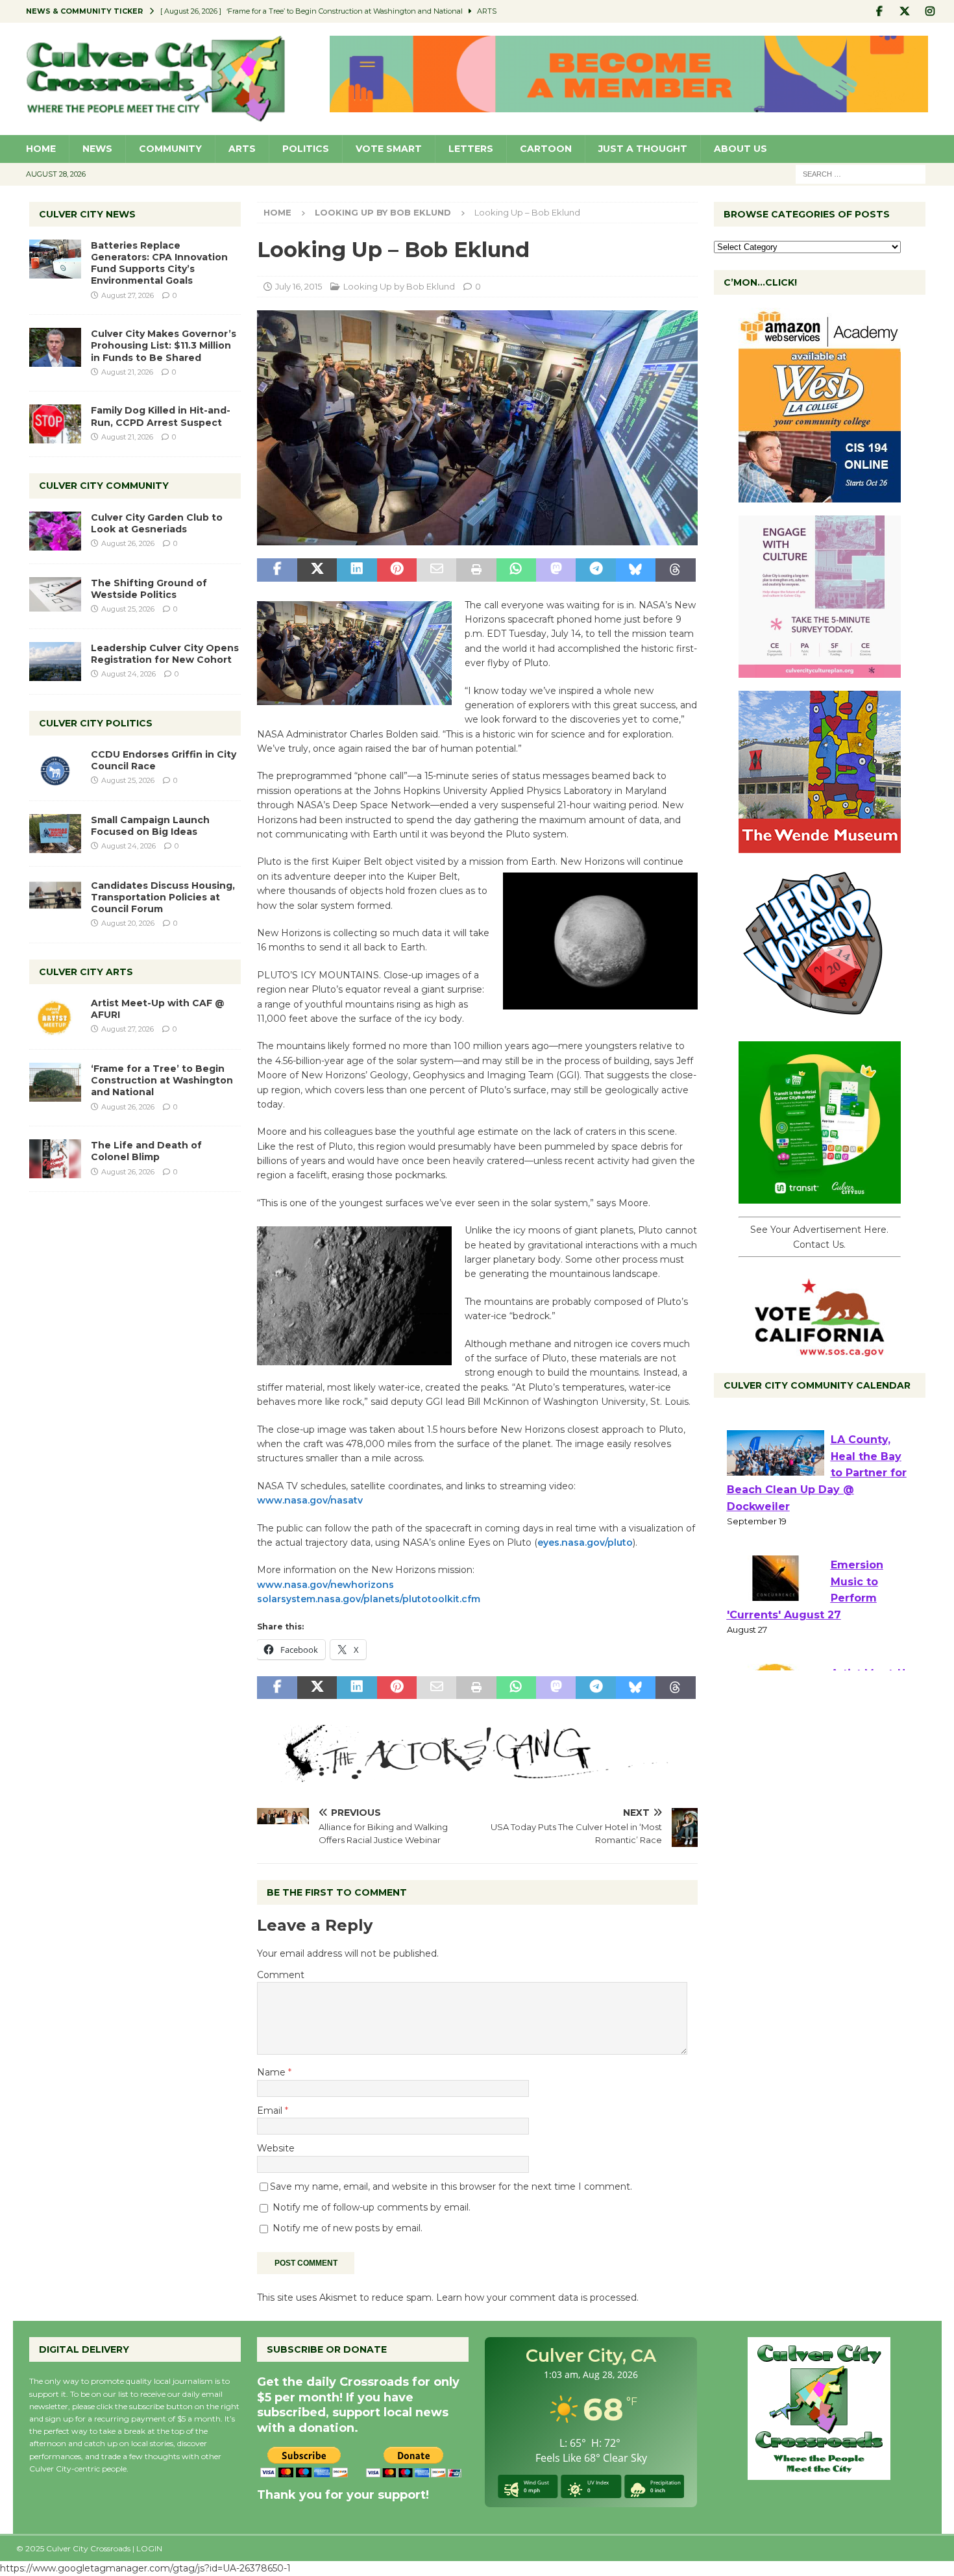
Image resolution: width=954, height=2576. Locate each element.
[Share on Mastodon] (556, 570)
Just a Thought (643, 149)
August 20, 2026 (128, 923)
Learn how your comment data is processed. (537, 2297)
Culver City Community (104, 486)
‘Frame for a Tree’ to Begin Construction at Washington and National (162, 1080)
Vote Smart (389, 149)
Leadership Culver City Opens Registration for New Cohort (165, 654)
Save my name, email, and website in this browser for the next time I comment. (451, 2186)
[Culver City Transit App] (820, 1196)
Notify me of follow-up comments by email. (372, 2207)
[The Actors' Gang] (477, 1774)
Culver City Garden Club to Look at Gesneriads (157, 523)
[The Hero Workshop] (820, 1021)
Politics (306, 149)
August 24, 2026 (128, 674)
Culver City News (87, 214)
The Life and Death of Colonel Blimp (146, 1151)
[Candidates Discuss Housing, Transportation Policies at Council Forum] (55, 899)
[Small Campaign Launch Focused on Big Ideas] (55, 834)
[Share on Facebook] (277, 570)
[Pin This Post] (397, 570)
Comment (281, 1975)
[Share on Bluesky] (636, 570)
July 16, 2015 (299, 286)
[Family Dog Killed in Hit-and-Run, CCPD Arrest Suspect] (55, 424)
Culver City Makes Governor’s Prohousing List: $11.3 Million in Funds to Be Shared (164, 345)
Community (170, 149)
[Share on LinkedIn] (357, 570)
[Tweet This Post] (317, 570)
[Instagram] (930, 11)
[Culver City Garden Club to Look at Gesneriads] (55, 531)
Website (276, 2148)
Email (271, 2111)
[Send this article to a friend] (436, 570)
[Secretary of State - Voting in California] (820, 1350)
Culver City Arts (86, 972)
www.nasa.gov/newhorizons (325, 1585)
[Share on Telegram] (595, 570)
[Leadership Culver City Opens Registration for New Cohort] (55, 662)
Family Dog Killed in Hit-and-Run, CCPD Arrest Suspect (161, 416)
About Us (740, 149)
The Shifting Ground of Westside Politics (149, 589)
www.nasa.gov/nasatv (310, 1500)
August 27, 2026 (128, 295)
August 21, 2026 (127, 372)
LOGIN (149, 2548)
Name (273, 2072)
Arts (242, 149)
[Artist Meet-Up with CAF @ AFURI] (55, 1017)
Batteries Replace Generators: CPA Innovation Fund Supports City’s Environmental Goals (159, 263)
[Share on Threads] (675, 570)
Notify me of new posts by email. (348, 2228)
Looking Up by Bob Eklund (399, 286)
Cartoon (546, 149)
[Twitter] (905, 11)
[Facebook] (880, 11)
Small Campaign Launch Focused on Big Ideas (150, 826)
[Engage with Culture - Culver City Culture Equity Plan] (820, 671)
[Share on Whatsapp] (516, 570)
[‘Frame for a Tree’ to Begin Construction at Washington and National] (55, 1082)
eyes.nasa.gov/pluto (585, 1542)
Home (41, 149)
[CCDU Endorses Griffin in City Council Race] (55, 768)
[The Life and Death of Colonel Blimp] (55, 1159)
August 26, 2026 (128, 543)
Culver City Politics (96, 723)
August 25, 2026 (128, 609)
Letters (471, 149)
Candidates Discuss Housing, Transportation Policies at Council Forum (163, 897)
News (97, 149)
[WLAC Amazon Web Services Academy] (820, 495)
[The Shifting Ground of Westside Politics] (55, 594)
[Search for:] (861, 173)
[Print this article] (476, 570)
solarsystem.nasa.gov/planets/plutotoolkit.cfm (369, 1599)
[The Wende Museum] (820, 846)
